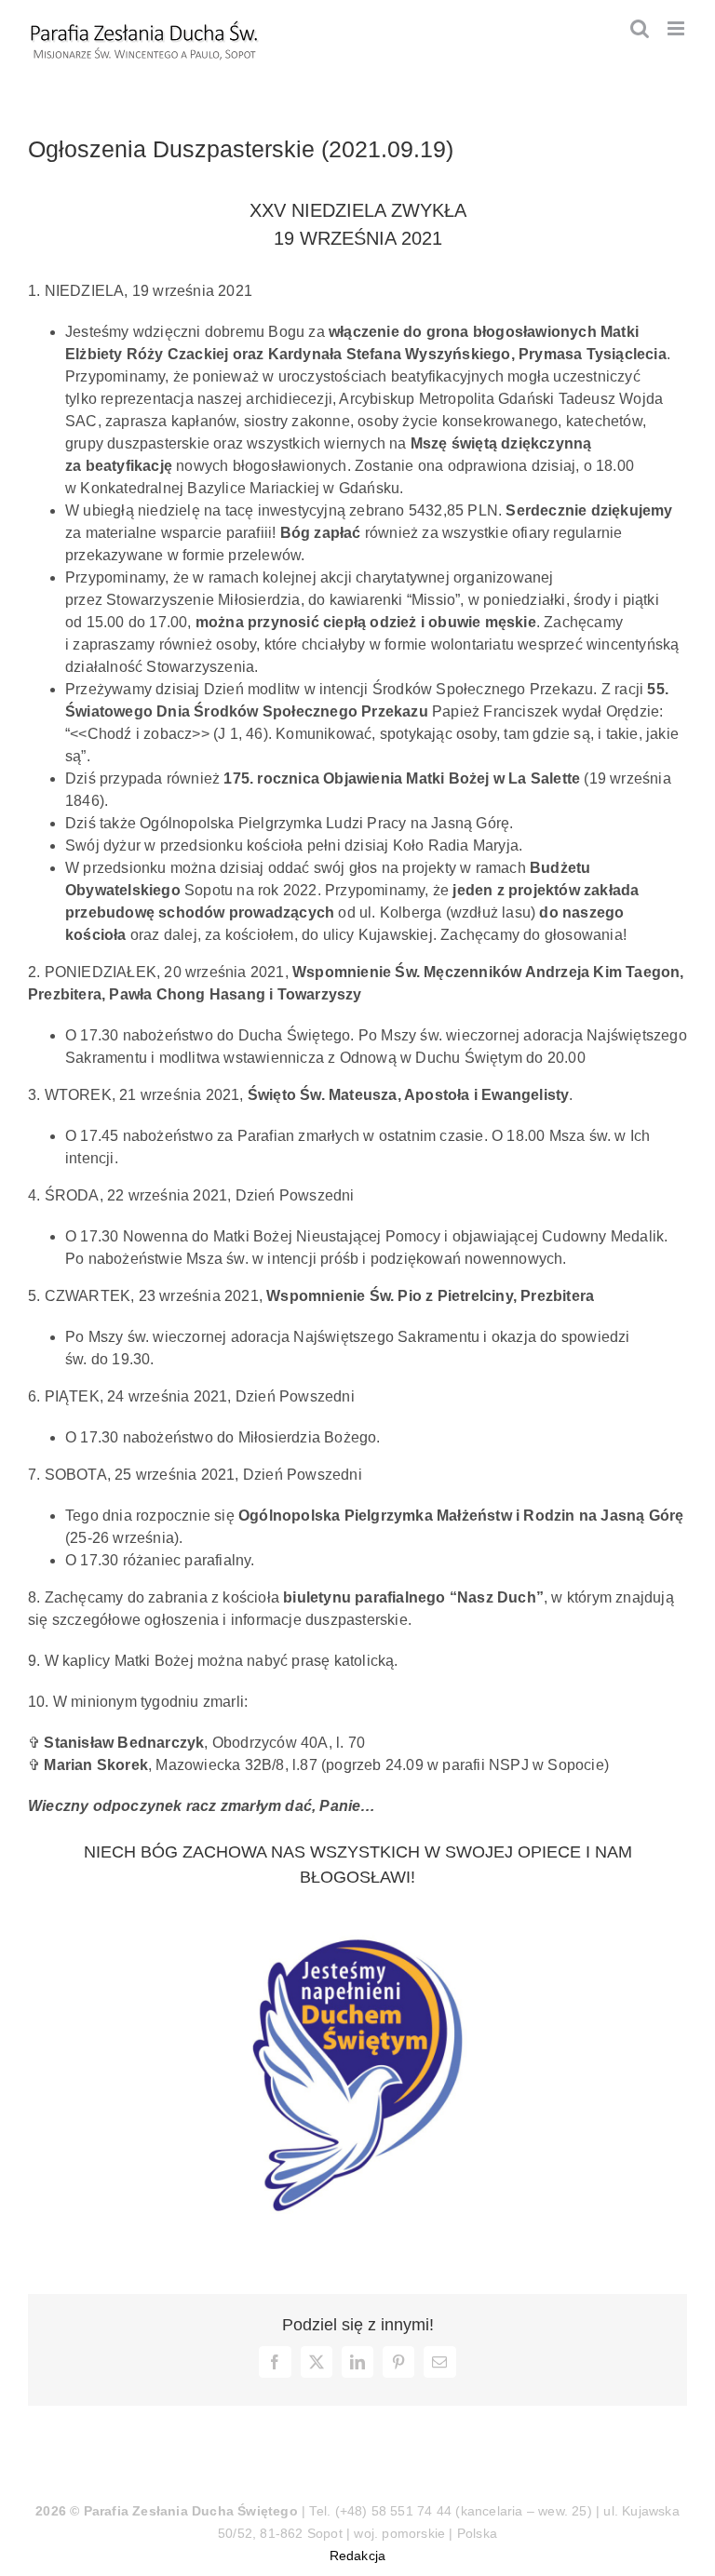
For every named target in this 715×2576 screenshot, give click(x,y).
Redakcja (358, 2556)
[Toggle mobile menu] (677, 28)
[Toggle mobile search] (640, 28)
